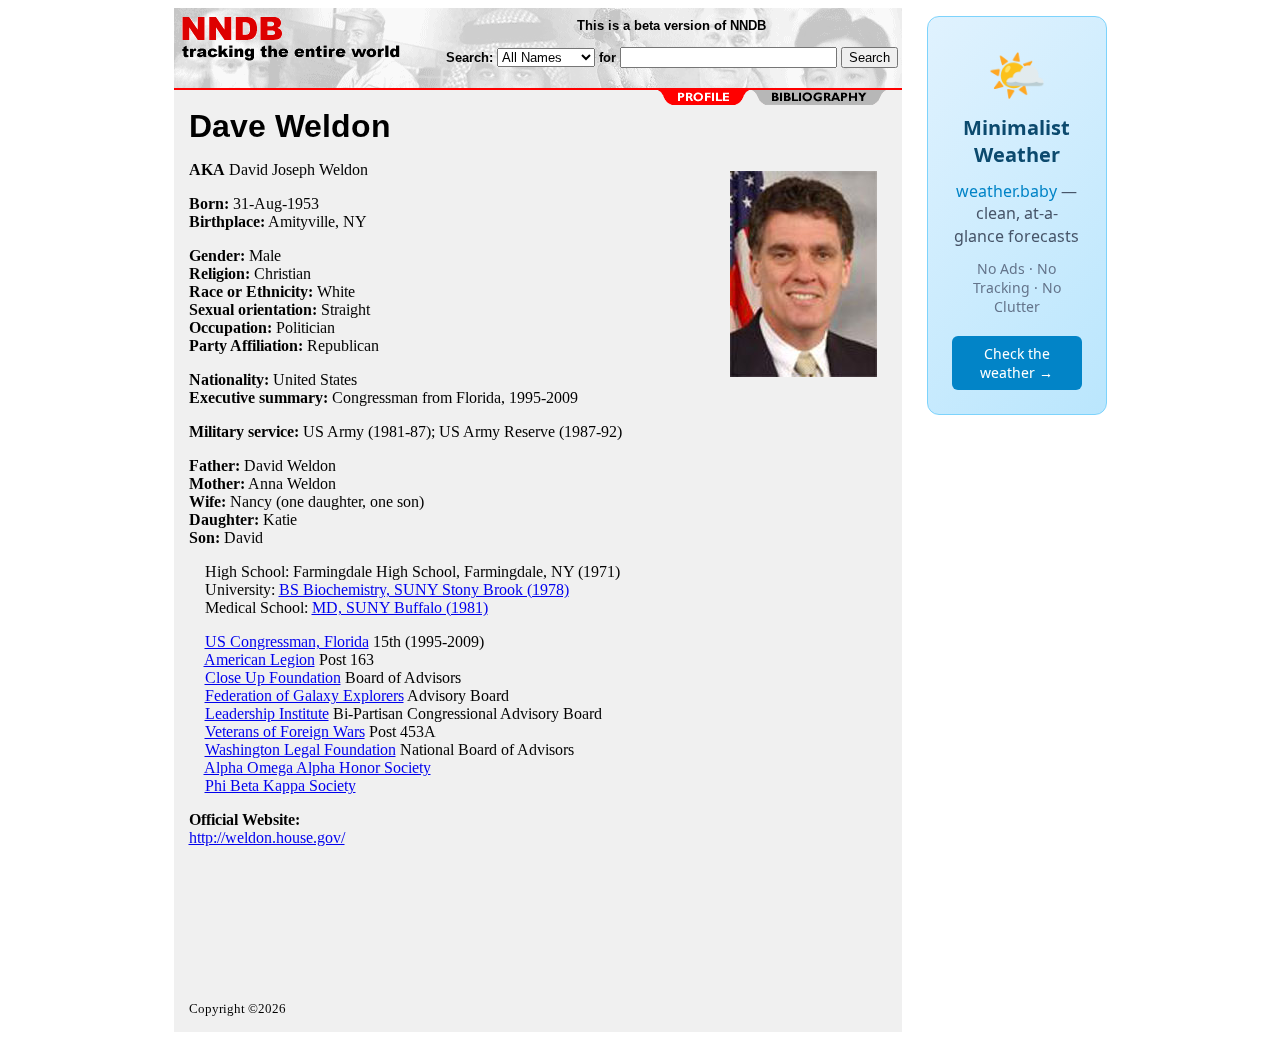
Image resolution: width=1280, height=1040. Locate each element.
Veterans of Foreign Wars (285, 731)
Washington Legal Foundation (300, 749)
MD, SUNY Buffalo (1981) (400, 607)
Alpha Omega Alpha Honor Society (317, 767)
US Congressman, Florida (287, 641)
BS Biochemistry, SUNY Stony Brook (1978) (424, 589)
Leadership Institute (267, 713)
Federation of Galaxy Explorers (304, 695)
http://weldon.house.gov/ (267, 837)
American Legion (259, 659)
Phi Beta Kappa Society (280, 785)
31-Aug (257, 203)
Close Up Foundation (273, 677)
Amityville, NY (317, 221)
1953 (303, 203)
